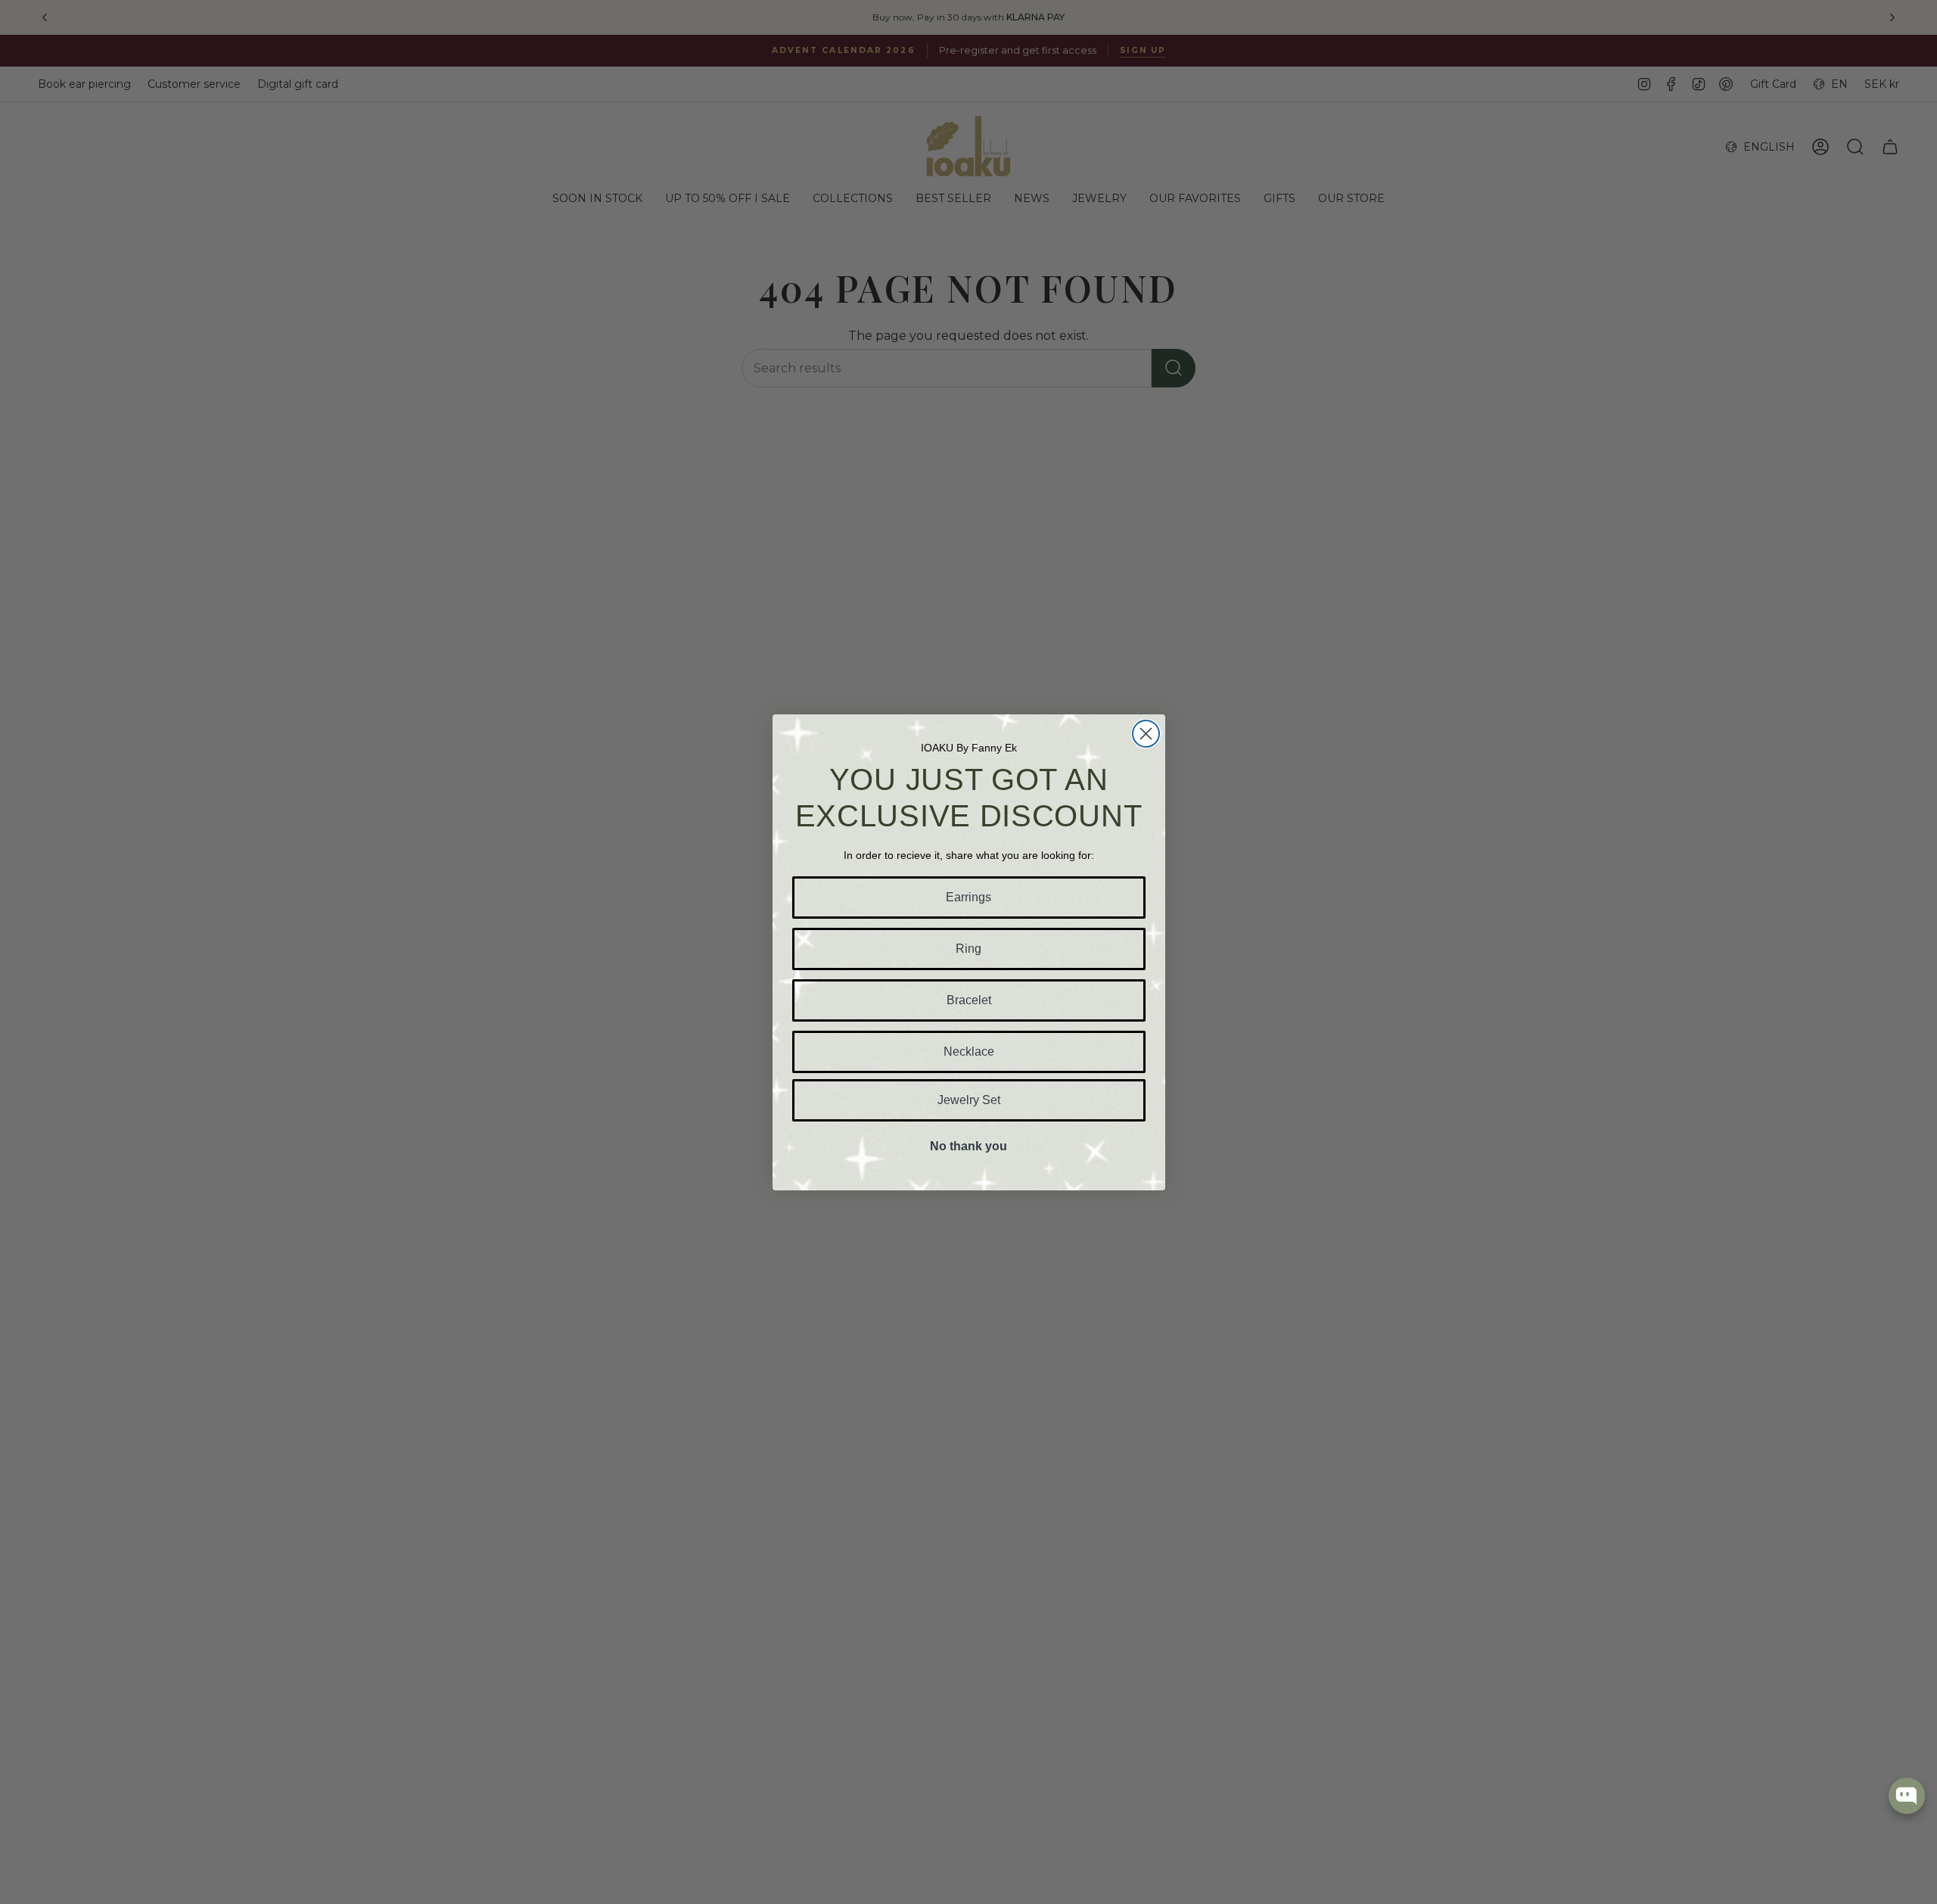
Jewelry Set (969, 1100)
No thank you (968, 1146)
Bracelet (969, 1000)
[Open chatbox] (1907, 1796)
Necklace (969, 1052)
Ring (968, 949)
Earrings (968, 897)
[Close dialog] (1146, 734)
